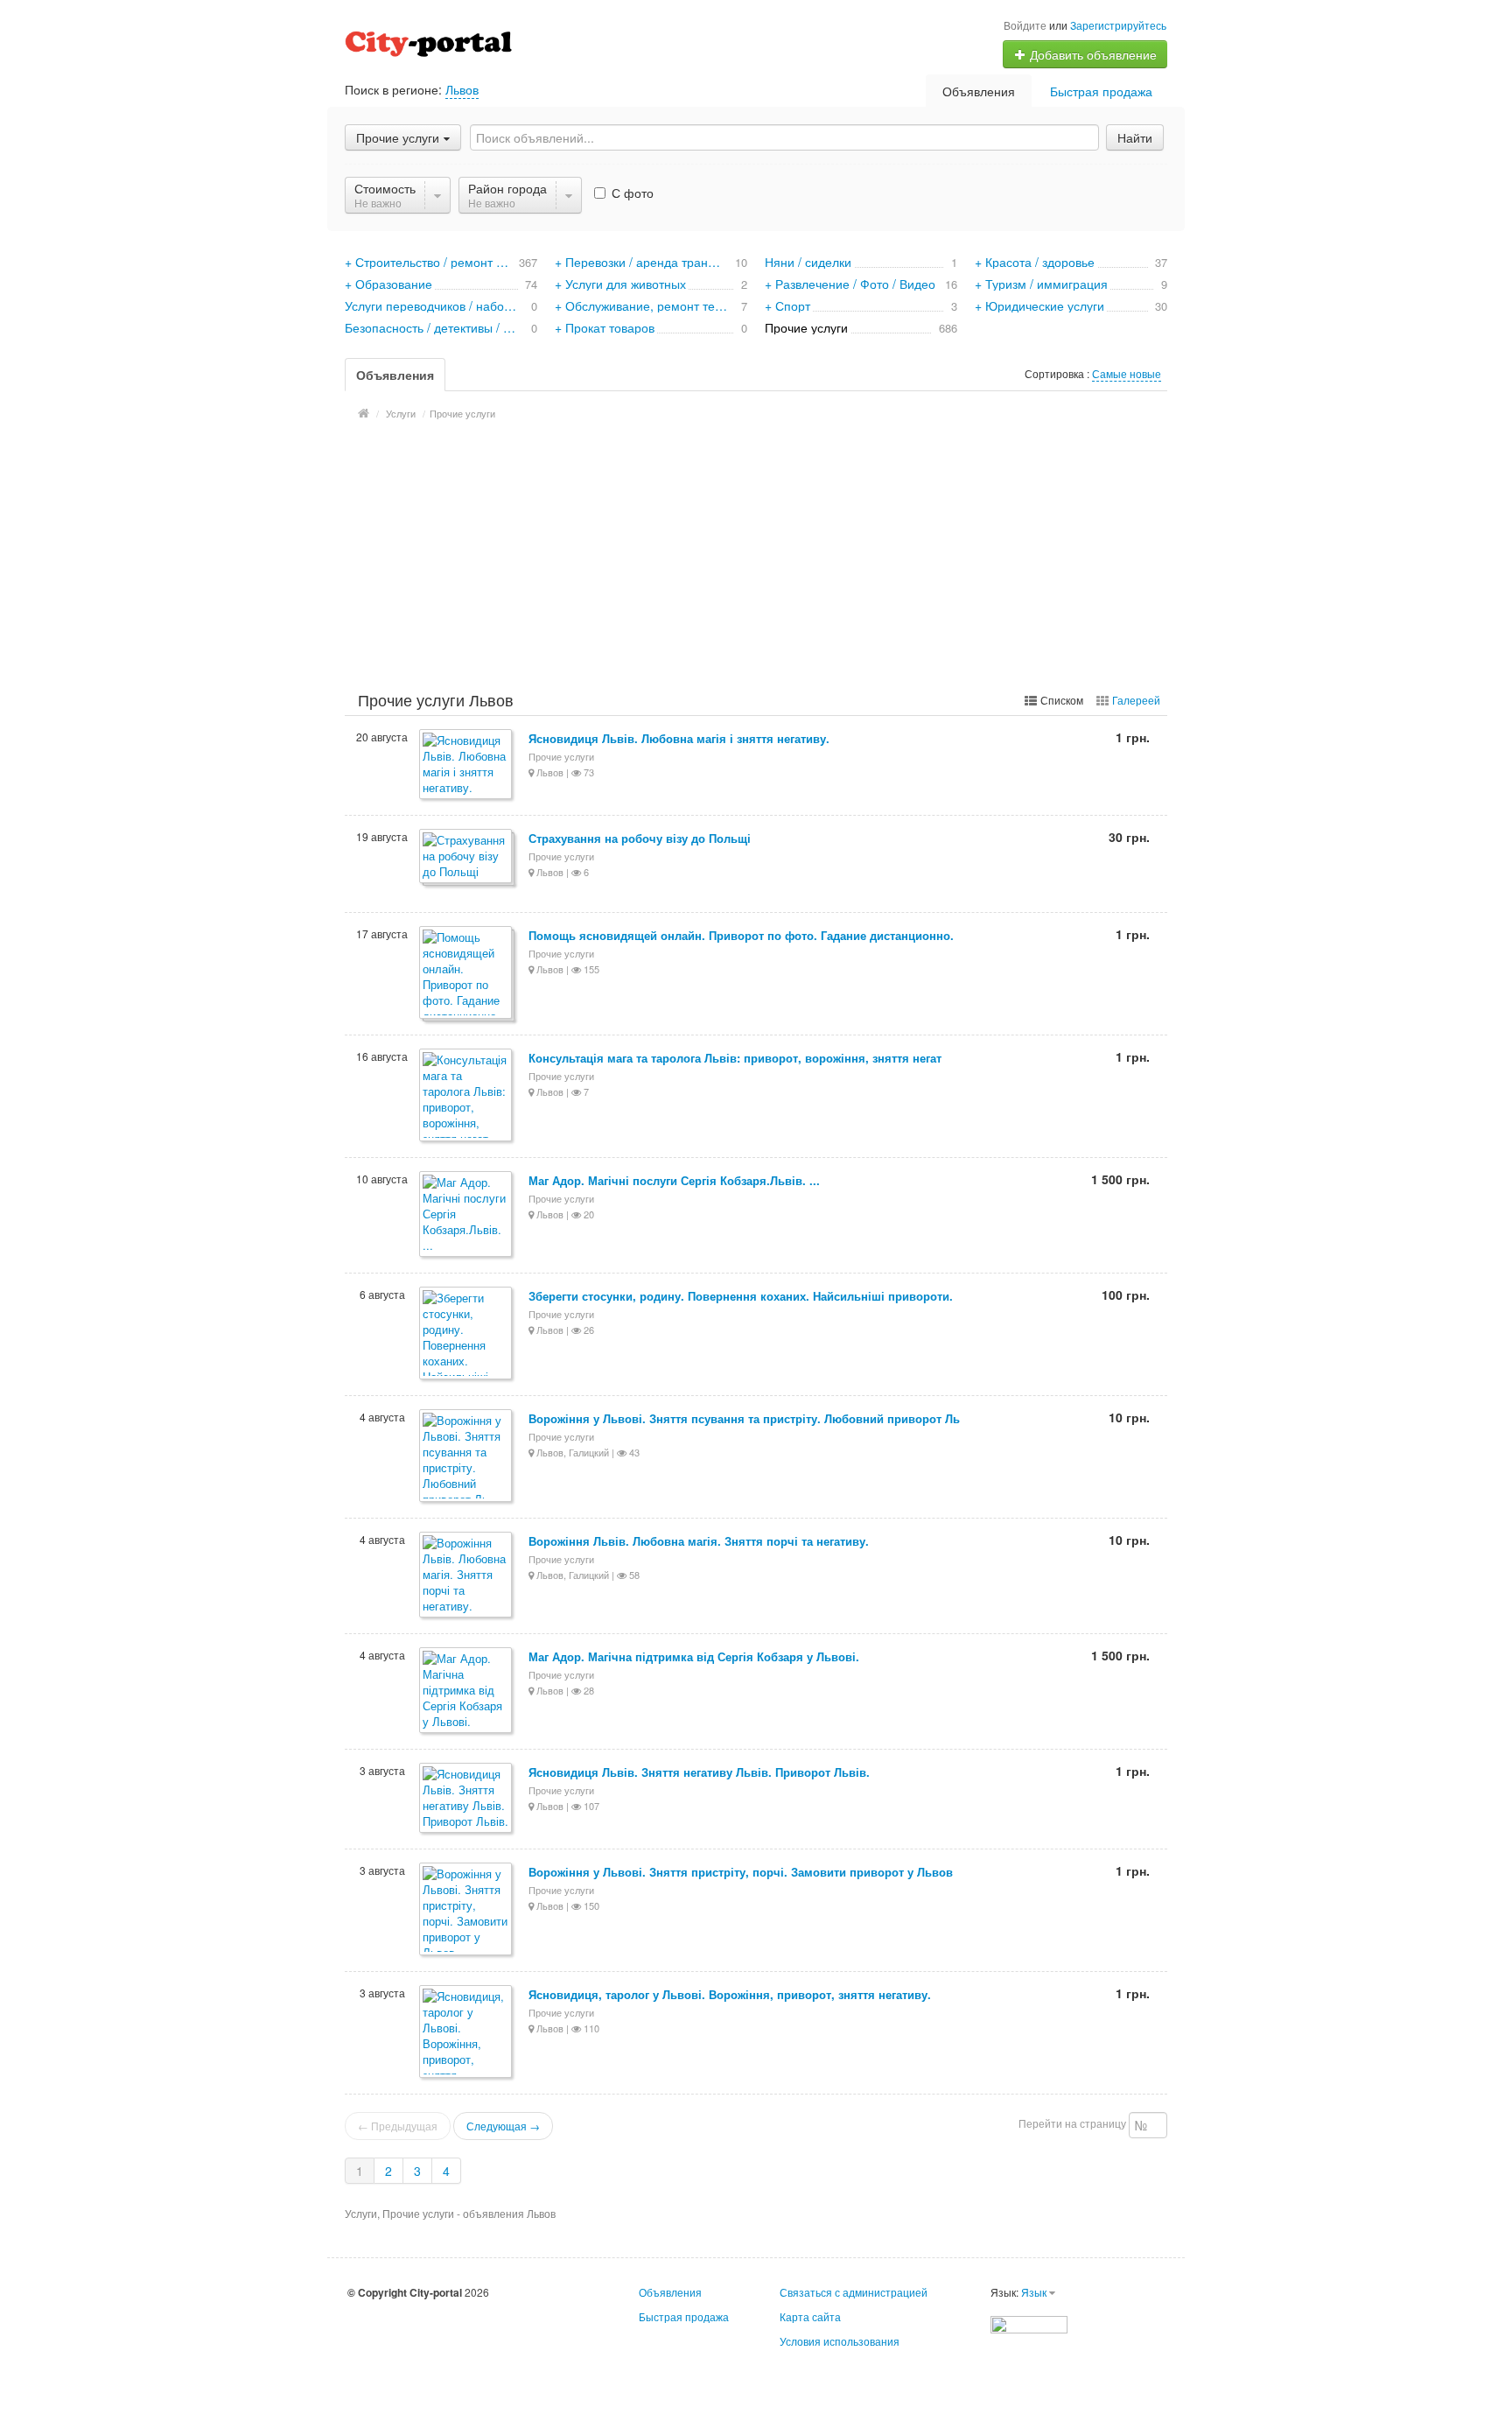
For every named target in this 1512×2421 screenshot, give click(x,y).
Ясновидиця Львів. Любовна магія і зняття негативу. (679, 738)
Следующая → (503, 2126)
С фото (631, 193)
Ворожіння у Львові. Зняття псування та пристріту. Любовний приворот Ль (744, 1418)
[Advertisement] (756, 553)
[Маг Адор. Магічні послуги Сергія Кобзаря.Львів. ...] (467, 1215)
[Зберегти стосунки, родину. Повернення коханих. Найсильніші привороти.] (467, 1334)
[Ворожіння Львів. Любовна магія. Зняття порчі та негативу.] (467, 1576)
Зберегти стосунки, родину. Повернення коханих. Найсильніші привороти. (741, 1296)
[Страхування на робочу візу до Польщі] (467, 857)
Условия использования (840, 2341)
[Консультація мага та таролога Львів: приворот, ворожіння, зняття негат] (467, 1096)
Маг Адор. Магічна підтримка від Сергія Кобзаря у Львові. (694, 1656)
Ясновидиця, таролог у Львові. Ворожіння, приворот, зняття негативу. (730, 1994)
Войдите (1025, 25)
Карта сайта (810, 2316)
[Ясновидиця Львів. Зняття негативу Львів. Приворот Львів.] (467, 1799)
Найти (1135, 137)
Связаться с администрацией (854, 2292)
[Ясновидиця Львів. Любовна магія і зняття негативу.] (467, 765)
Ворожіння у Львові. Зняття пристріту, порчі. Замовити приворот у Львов (741, 1872)
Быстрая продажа (1101, 91)
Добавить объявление (1092, 54)
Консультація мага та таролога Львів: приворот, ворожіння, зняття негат (735, 1058)
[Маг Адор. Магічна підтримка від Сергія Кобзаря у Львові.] (467, 1691)
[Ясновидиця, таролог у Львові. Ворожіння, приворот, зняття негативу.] (467, 2033)
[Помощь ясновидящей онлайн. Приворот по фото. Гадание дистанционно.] (467, 974)
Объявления (979, 91)
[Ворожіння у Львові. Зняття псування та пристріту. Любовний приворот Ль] (467, 1457)
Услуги (401, 413)
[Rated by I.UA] (1029, 2323)
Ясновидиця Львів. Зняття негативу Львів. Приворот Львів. (699, 1772)
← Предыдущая (398, 2126)
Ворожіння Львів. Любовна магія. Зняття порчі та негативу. (699, 1541)
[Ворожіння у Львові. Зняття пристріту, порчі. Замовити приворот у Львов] (467, 1910)
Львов (462, 89)
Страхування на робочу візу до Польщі (640, 838)
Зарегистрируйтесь (1118, 25)
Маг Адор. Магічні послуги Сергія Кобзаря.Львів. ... (674, 1180)
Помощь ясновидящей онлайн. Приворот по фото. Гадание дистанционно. (741, 935)
